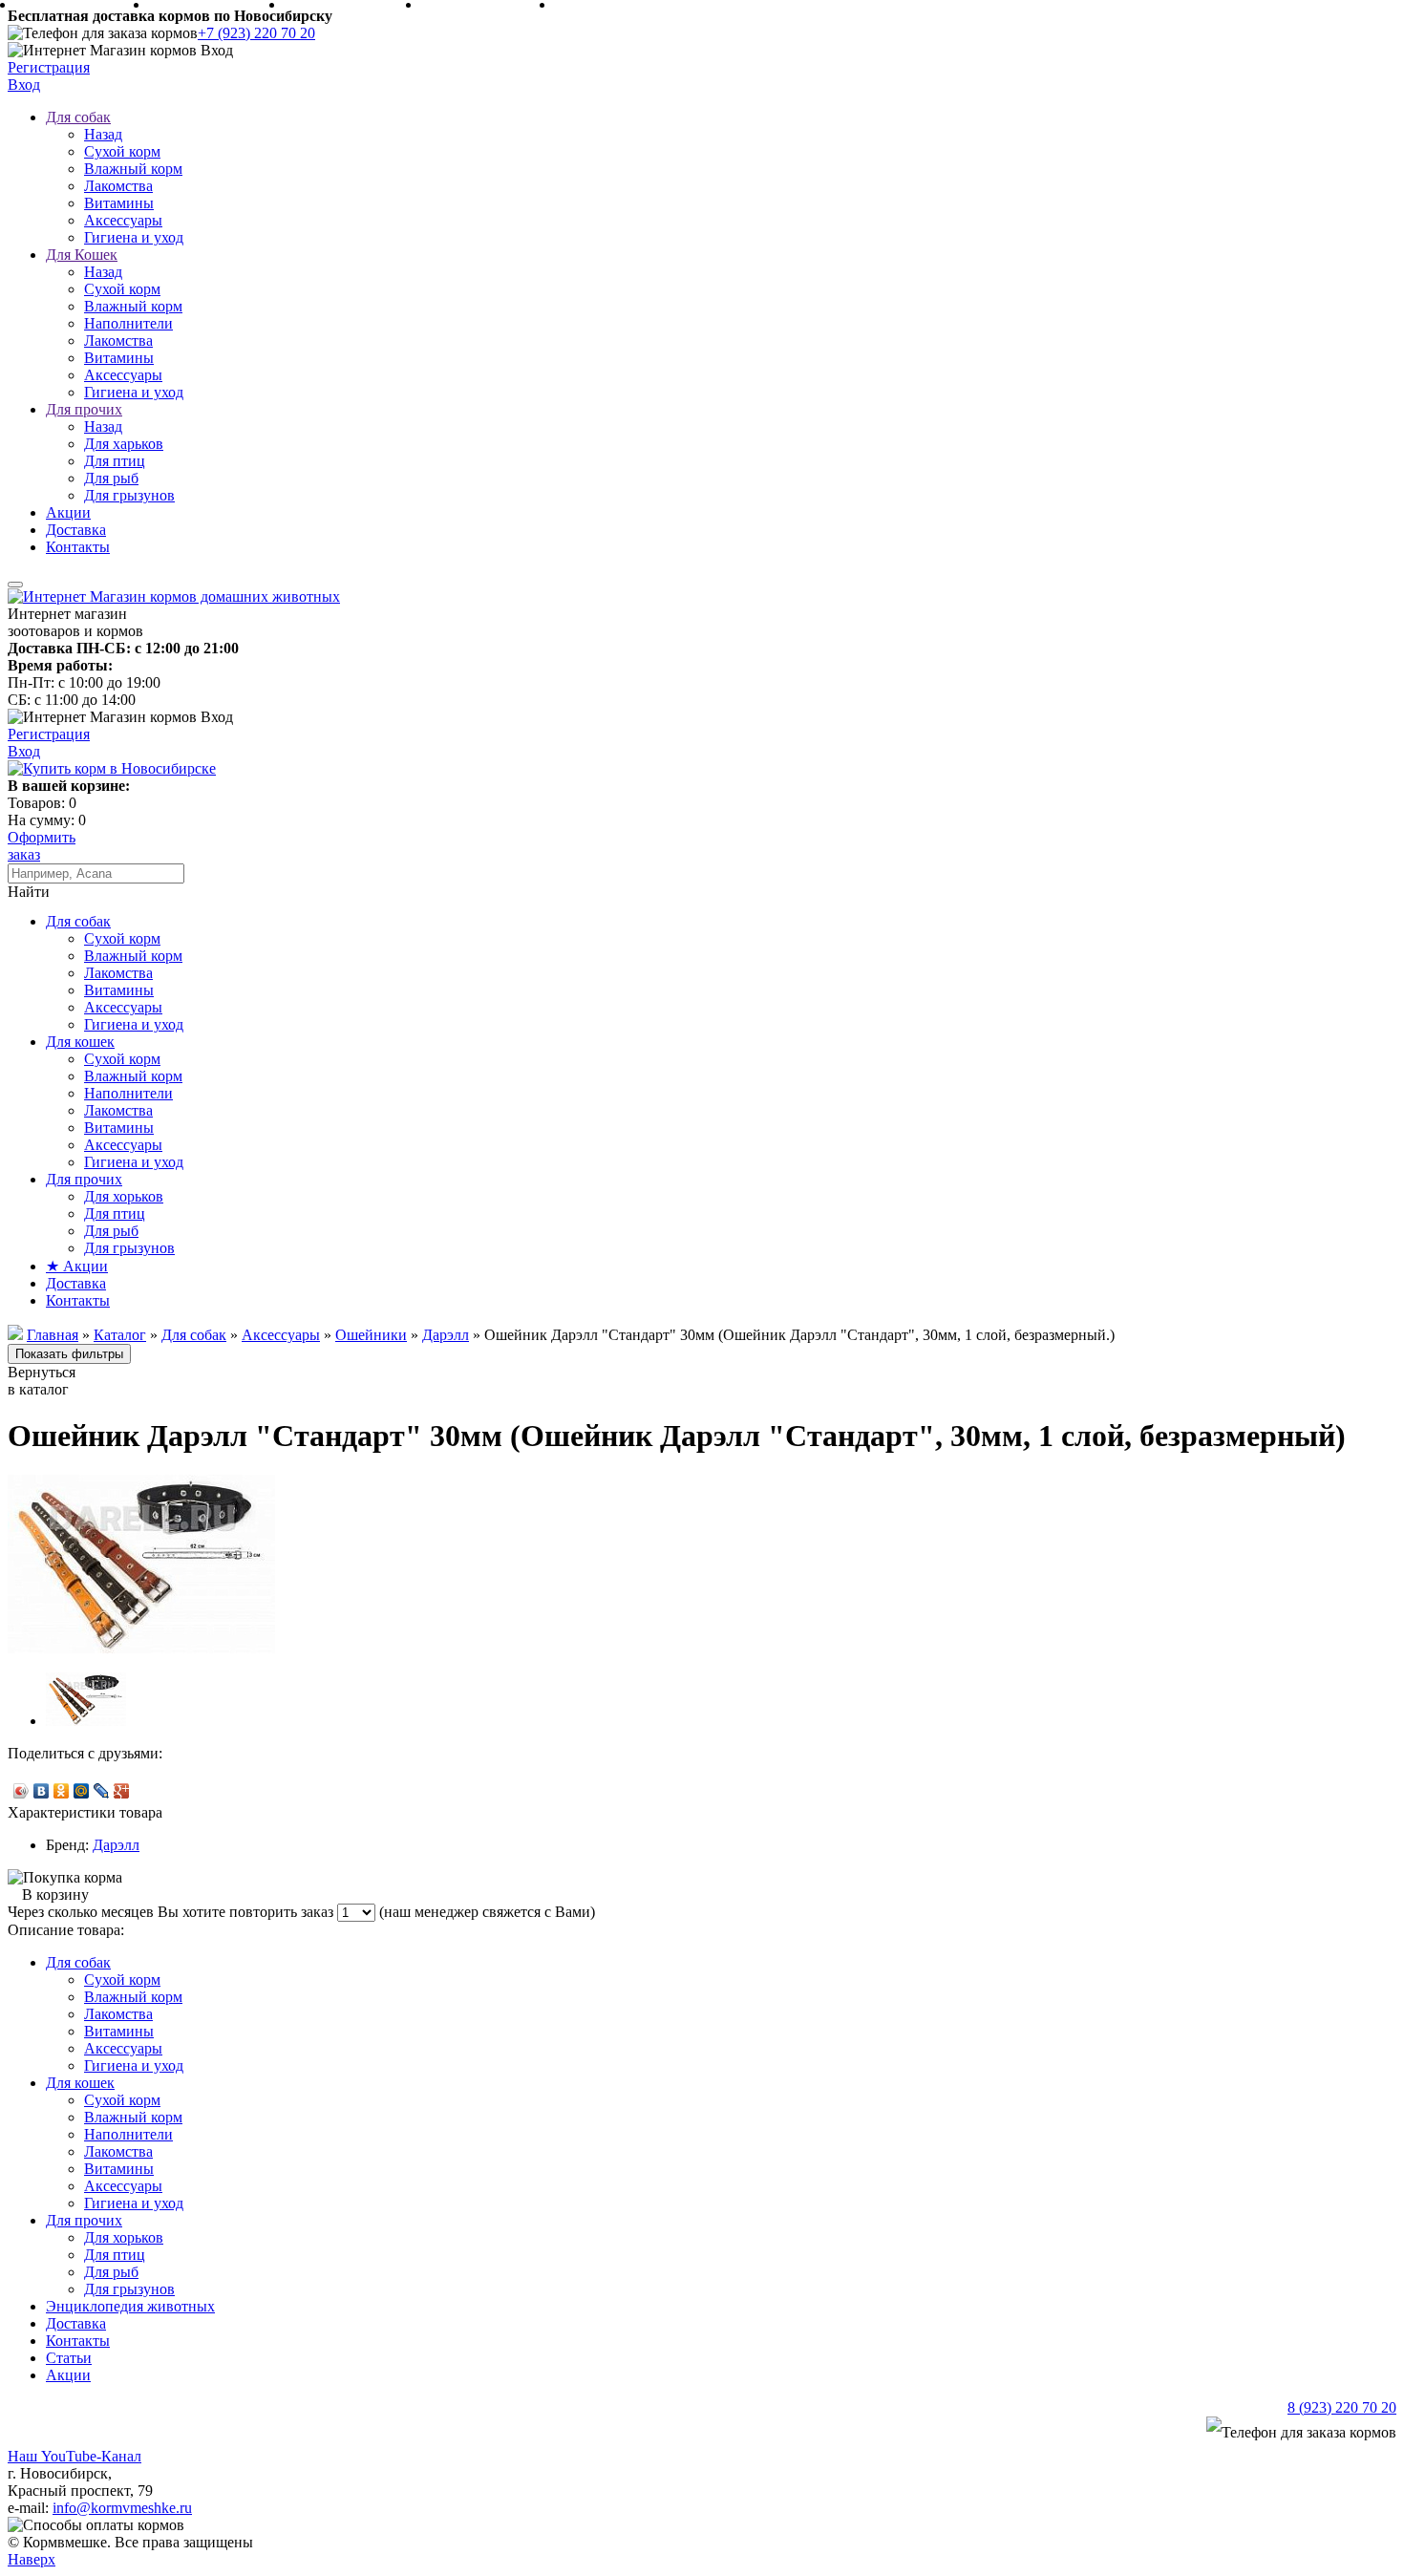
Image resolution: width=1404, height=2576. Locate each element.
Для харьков (124, 444)
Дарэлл (116, 1845)
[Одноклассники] (62, 1791)
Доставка (76, 530)
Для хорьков (124, 1196)
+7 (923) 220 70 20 (256, 33)
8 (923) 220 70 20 (1342, 2407)
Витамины (119, 203)
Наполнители (128, 323)
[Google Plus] (122, 1791)
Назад (103, 134)
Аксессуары (123, 220)
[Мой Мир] (82, 1791)
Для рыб (111, 478)
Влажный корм (133, 169)
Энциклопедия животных (130, 2306)
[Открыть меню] (15, 585)
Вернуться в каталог (42, 1381)
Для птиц (115, 461)
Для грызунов (129, 495)
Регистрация (49, 67)
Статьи (69, 2358)
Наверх (32, 2559)
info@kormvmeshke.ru (122, 2508)
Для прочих (84, 409)
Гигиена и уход (134, 237)
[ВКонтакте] (42, 1791)
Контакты (78, 547)
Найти (29, 892)
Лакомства (118, 186)
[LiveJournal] (102, 1791)
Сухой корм (122, 151)
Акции (68, 512)
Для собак (78, 117)
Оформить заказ (42, 846)
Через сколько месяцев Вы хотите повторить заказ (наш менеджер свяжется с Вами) (301, 1912)
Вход (24, 85)
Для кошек (80, 1042)
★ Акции (77, 1266)
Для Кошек (82, 255)
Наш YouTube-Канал (74, 2456)
